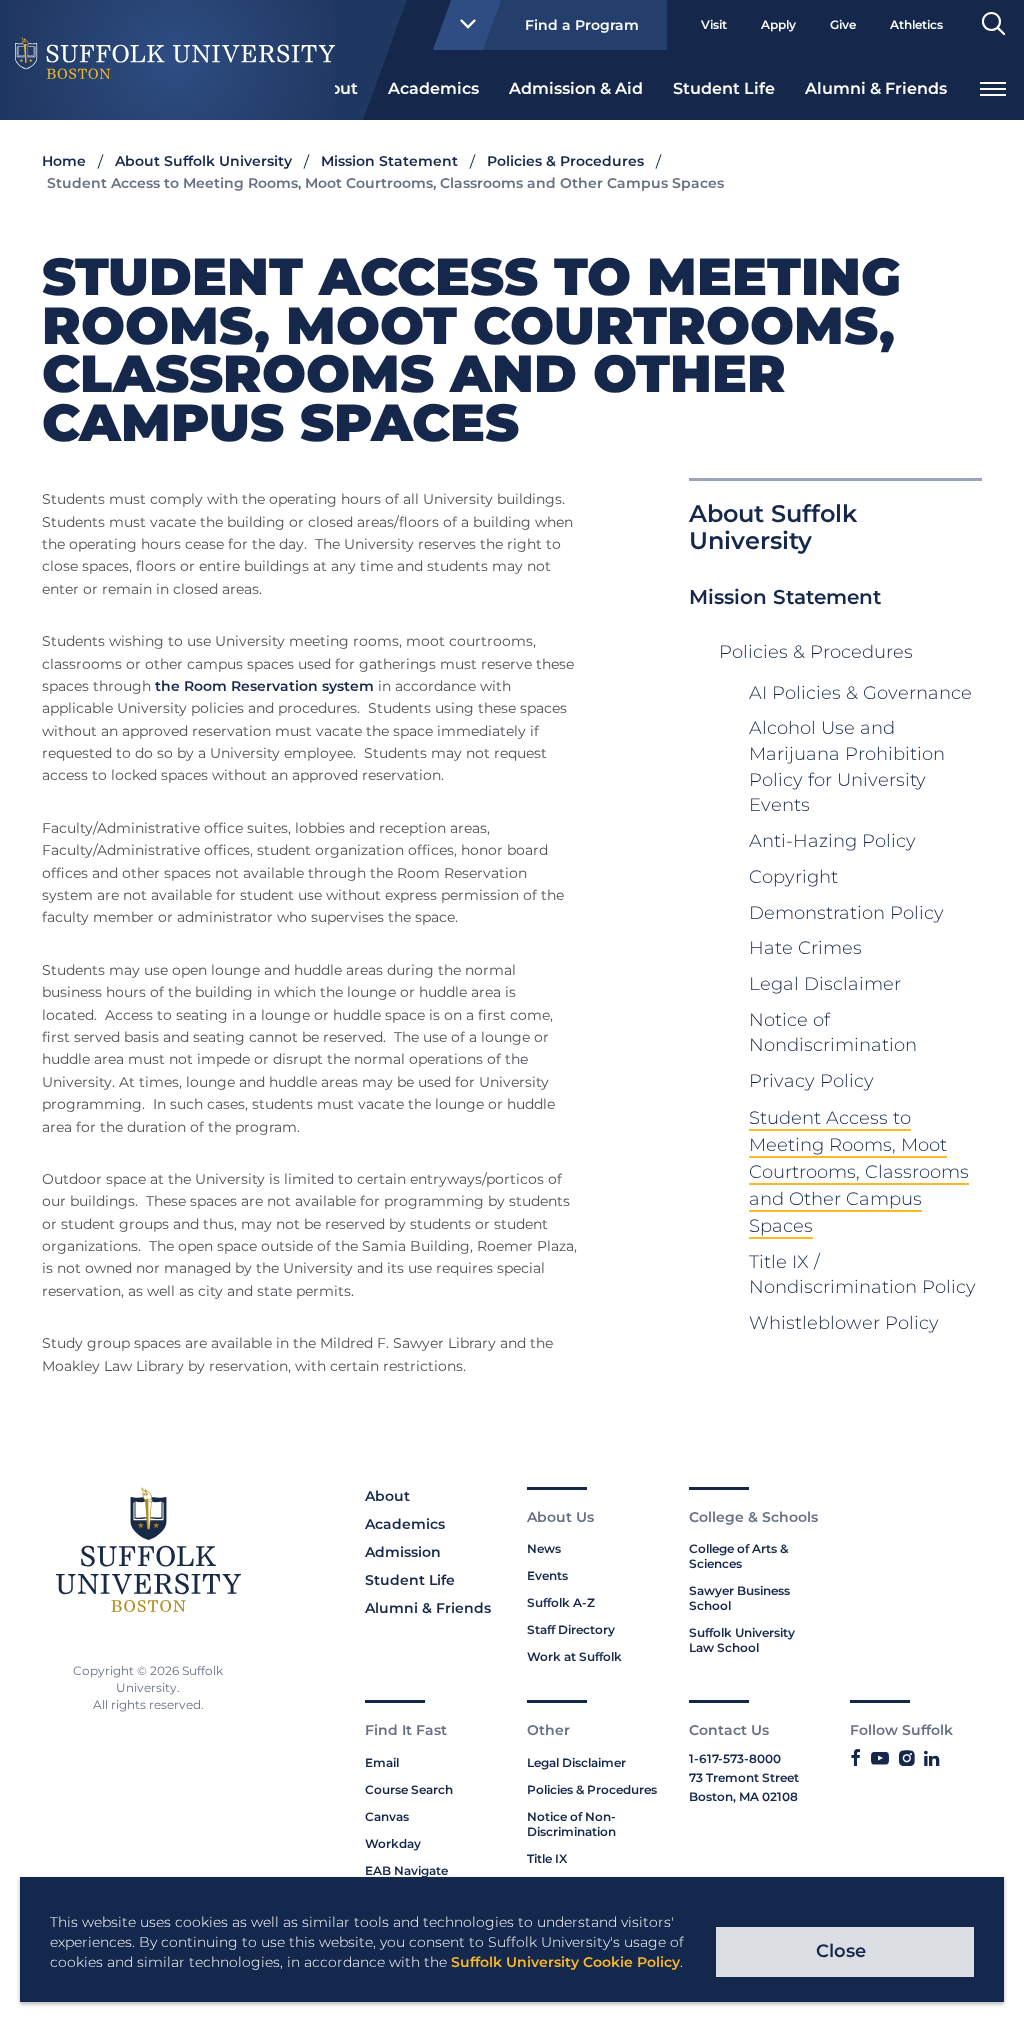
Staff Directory (571, 1629)
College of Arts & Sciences (738, 1556)
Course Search (409, 1789)
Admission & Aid (576, 88)
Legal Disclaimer (825, 984)
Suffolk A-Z (561, 1602)
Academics (433, 88)
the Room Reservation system (262, 686)
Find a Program (582, 25)
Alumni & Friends (876, 88)
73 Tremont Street (744, 1777)
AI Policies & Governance (860, 693)
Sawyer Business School (739, 1598)
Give (843, 24)
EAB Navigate (406, 1870)
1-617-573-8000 (735, 1758)
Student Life (724, 88)
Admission (403, 1552)
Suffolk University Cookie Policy (565, 1962)
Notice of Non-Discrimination (571, 1824)
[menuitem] (433, 87)
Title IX (547, 1858)
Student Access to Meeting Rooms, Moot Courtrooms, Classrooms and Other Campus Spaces (859, 1172)
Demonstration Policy (846, 913)
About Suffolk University (203, 161)
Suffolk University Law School (742, 1640)
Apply (778, 24)
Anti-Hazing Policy (832, 841)
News (544, 1548)
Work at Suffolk (574, 1656)
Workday (393, 1843)
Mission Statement (389, 161)
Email (382, 1762)
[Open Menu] (993, 86)
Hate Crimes (805, 948)
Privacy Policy (811, 1081)
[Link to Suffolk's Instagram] (906, 1759)
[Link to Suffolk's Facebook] (855, 1759)
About (387, 1496)
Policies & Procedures (565, 161)
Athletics (916, 24)
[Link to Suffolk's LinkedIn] (931, 1759)
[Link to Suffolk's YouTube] (880, 1759)
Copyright (793, 877)
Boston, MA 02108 (743, 1796)
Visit (714, 24)
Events (547, 1575)
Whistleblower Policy (844, 1323)
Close (841, 1951)
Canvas (387, 1816)
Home (64, 161)
